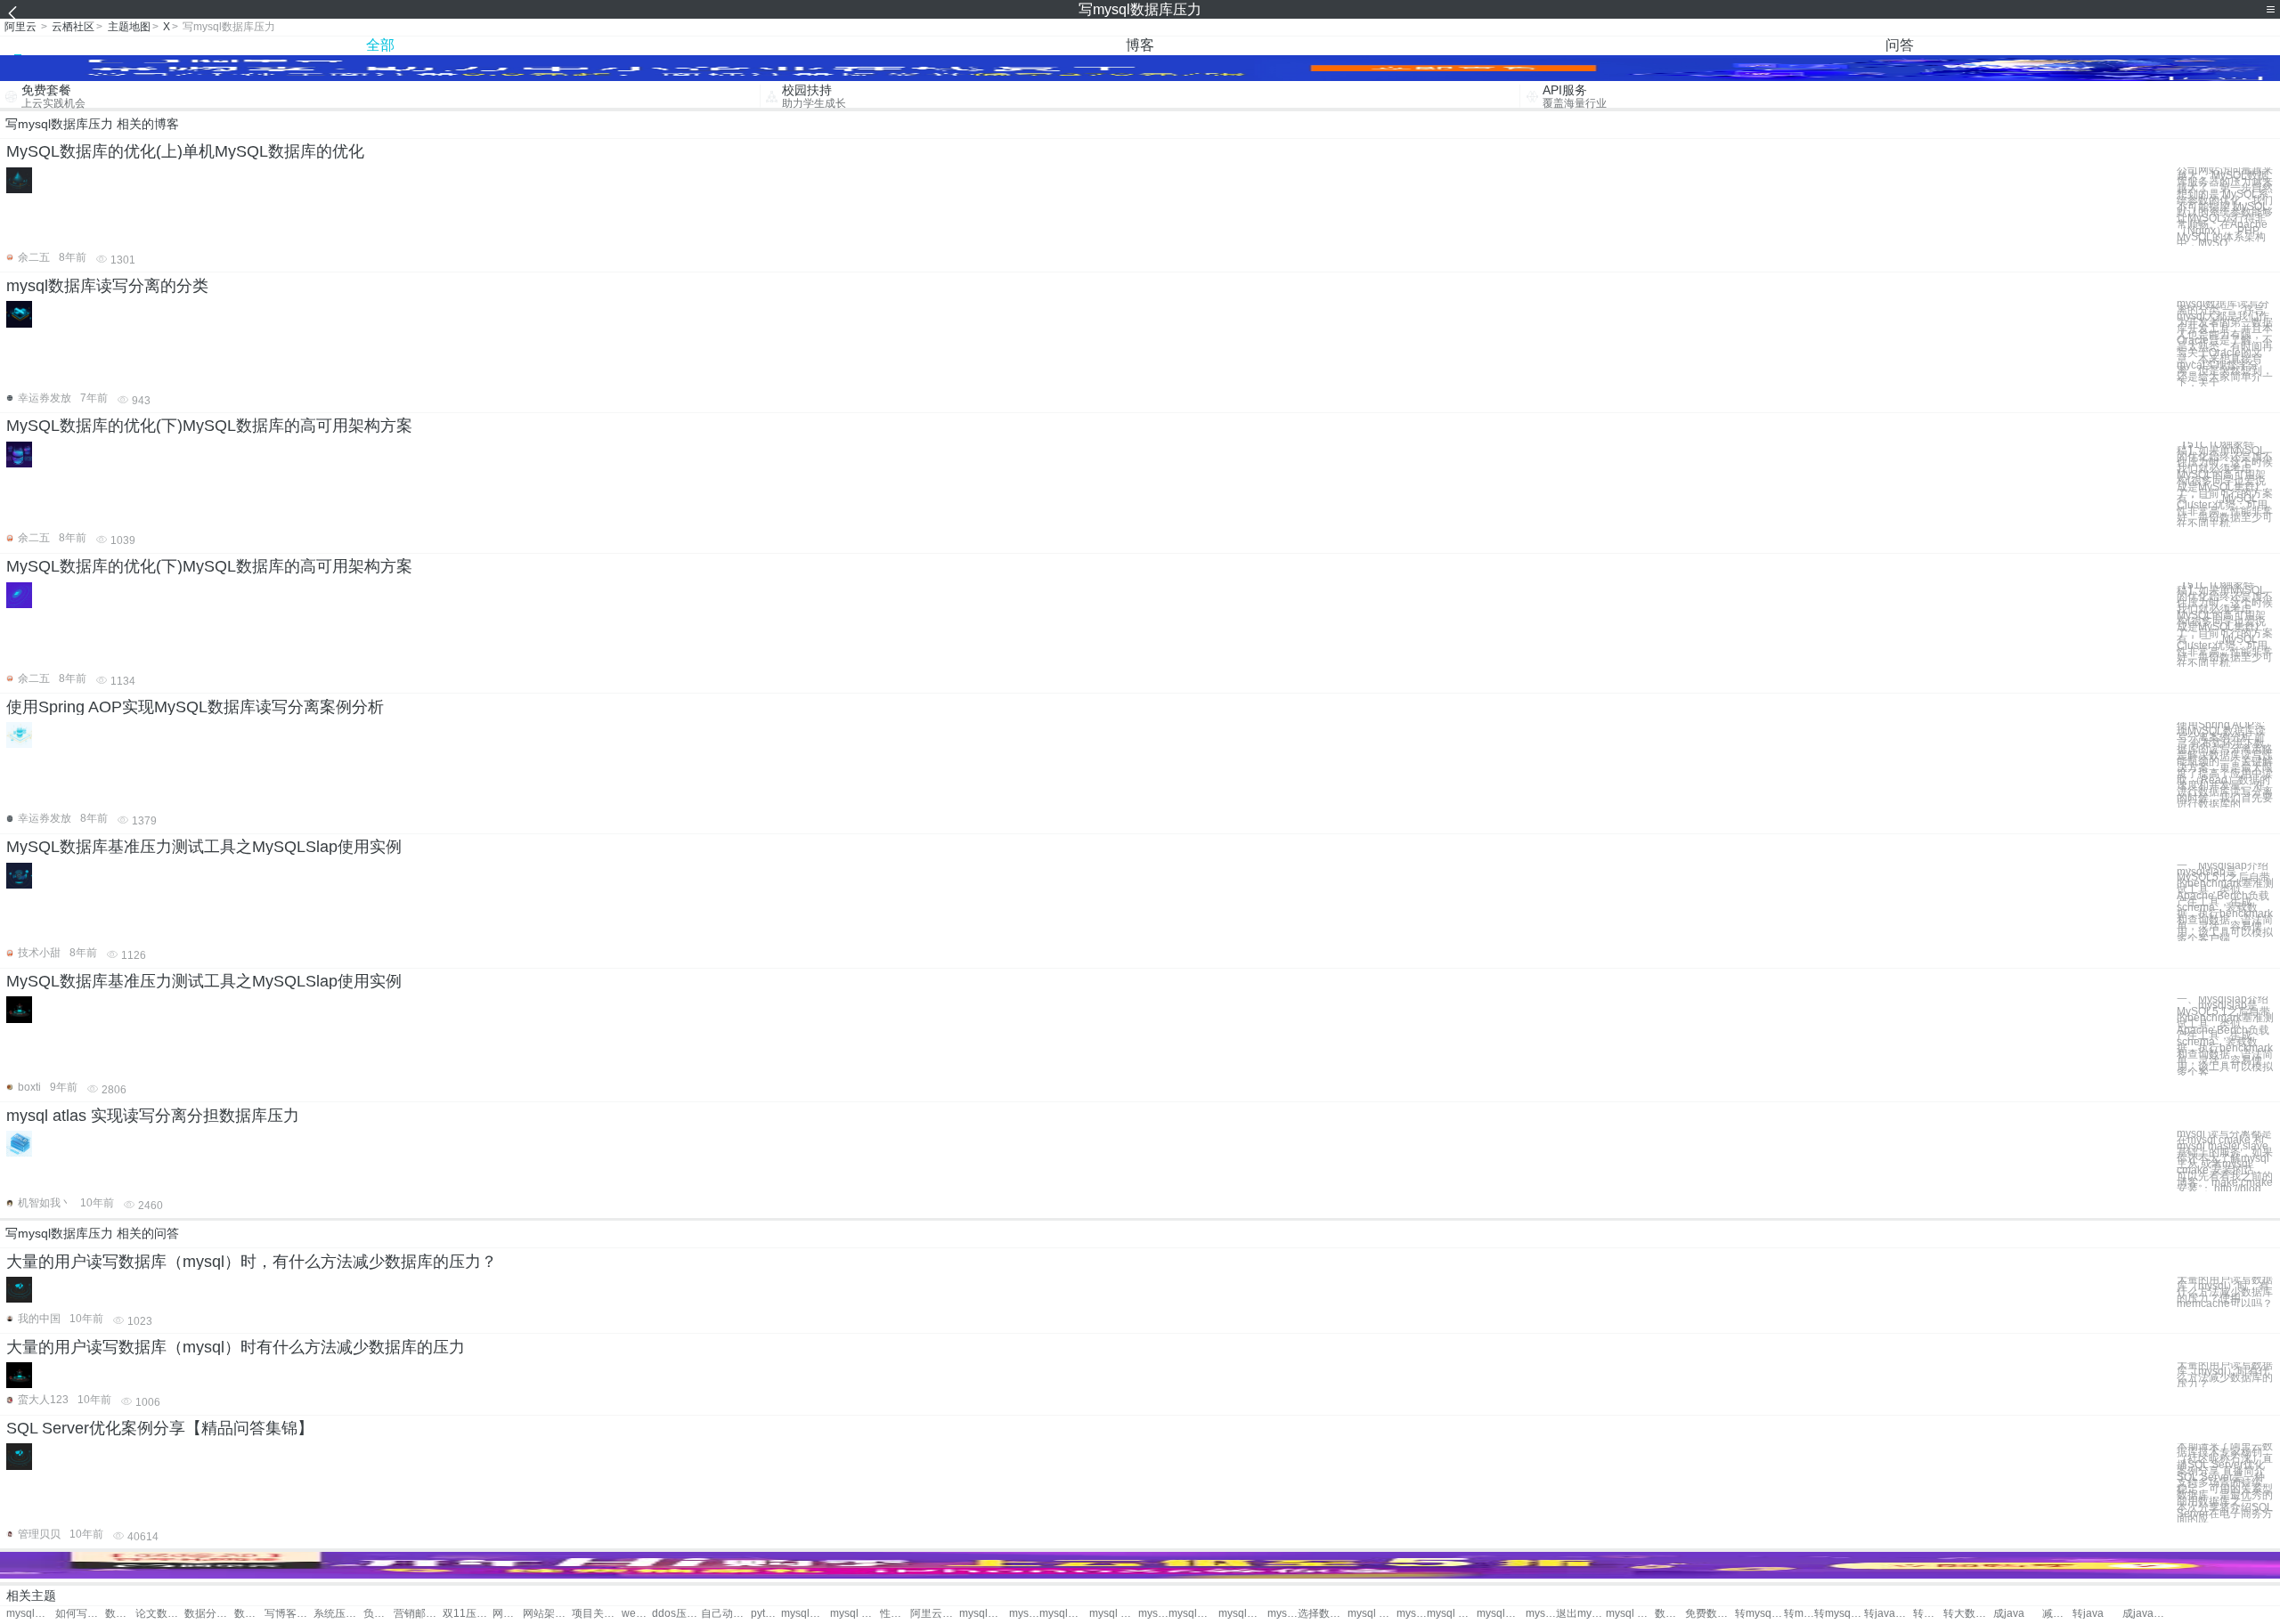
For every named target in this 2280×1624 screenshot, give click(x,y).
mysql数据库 (806, 1614)
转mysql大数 (1839, 1614)
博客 (1140, 45)
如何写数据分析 (80, 1614)
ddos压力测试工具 (676, 1614)
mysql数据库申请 (1501, 1614)
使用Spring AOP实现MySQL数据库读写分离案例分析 (195, 707)
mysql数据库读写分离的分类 (107, 286)
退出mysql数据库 (1580, 1614)
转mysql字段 (1759, 1614)
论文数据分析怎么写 (160, 1614)
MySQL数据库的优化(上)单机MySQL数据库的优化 (185, 151)
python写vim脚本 (766, 1614)
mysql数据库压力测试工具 (31, 1614)
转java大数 (1889, 1614)
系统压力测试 (338, 1614)
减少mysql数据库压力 (2057, 1614)
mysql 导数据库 (1451, 1614)
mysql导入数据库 (1153, 1614)
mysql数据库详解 (1541, 1614)
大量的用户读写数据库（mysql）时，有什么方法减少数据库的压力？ (252, 1262)
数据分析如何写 (120, 1614)
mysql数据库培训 (1282, 1614)
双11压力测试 (467, 1614)
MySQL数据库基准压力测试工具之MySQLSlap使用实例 (204, 847)
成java (2009, 1614)
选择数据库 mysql (1322, 1614)
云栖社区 (73, 27)
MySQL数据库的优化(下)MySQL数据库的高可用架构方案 (209, 426)
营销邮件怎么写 (418, 1614)
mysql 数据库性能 (1372, 1614)
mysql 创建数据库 (1024, 1614)
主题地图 (129, 27)
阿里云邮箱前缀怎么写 (935, 1614)
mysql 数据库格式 (1630, 1614)
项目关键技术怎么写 (596, 1614)
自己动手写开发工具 (725, 1614)
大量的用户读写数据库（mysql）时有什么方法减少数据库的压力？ (2225, 1374)
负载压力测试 (379, 1614)
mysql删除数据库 (1243, 1614)
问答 (1900, 45)
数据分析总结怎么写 (249, 1614)
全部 (380, 45)
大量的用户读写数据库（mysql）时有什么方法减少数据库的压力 (236, 1347)
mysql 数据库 (855, 1614)
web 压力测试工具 (637, 1614)
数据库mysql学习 (1670, 1614)
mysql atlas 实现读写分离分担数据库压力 (153, 1116)
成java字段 (2147, 1614)
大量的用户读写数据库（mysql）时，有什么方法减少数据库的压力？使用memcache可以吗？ (2225, 1292)
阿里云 (20, 27)
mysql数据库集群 (1193, 1614)
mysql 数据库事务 (1412, 1614)
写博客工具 (289, 1614)
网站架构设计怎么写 (547, 1614)
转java (2088, 1614)
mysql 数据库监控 (1114, 1614)
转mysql (1799, 1614)
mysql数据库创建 (1064, 1614)
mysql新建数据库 (984, 1614)
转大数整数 (1928, 1614)
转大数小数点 (1968, 1614)
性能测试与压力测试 (895, 1614)
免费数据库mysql (1710, 1614)
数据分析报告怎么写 (209, 1614)
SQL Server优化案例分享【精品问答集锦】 (160, 1428)
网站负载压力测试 (508, 1614)
